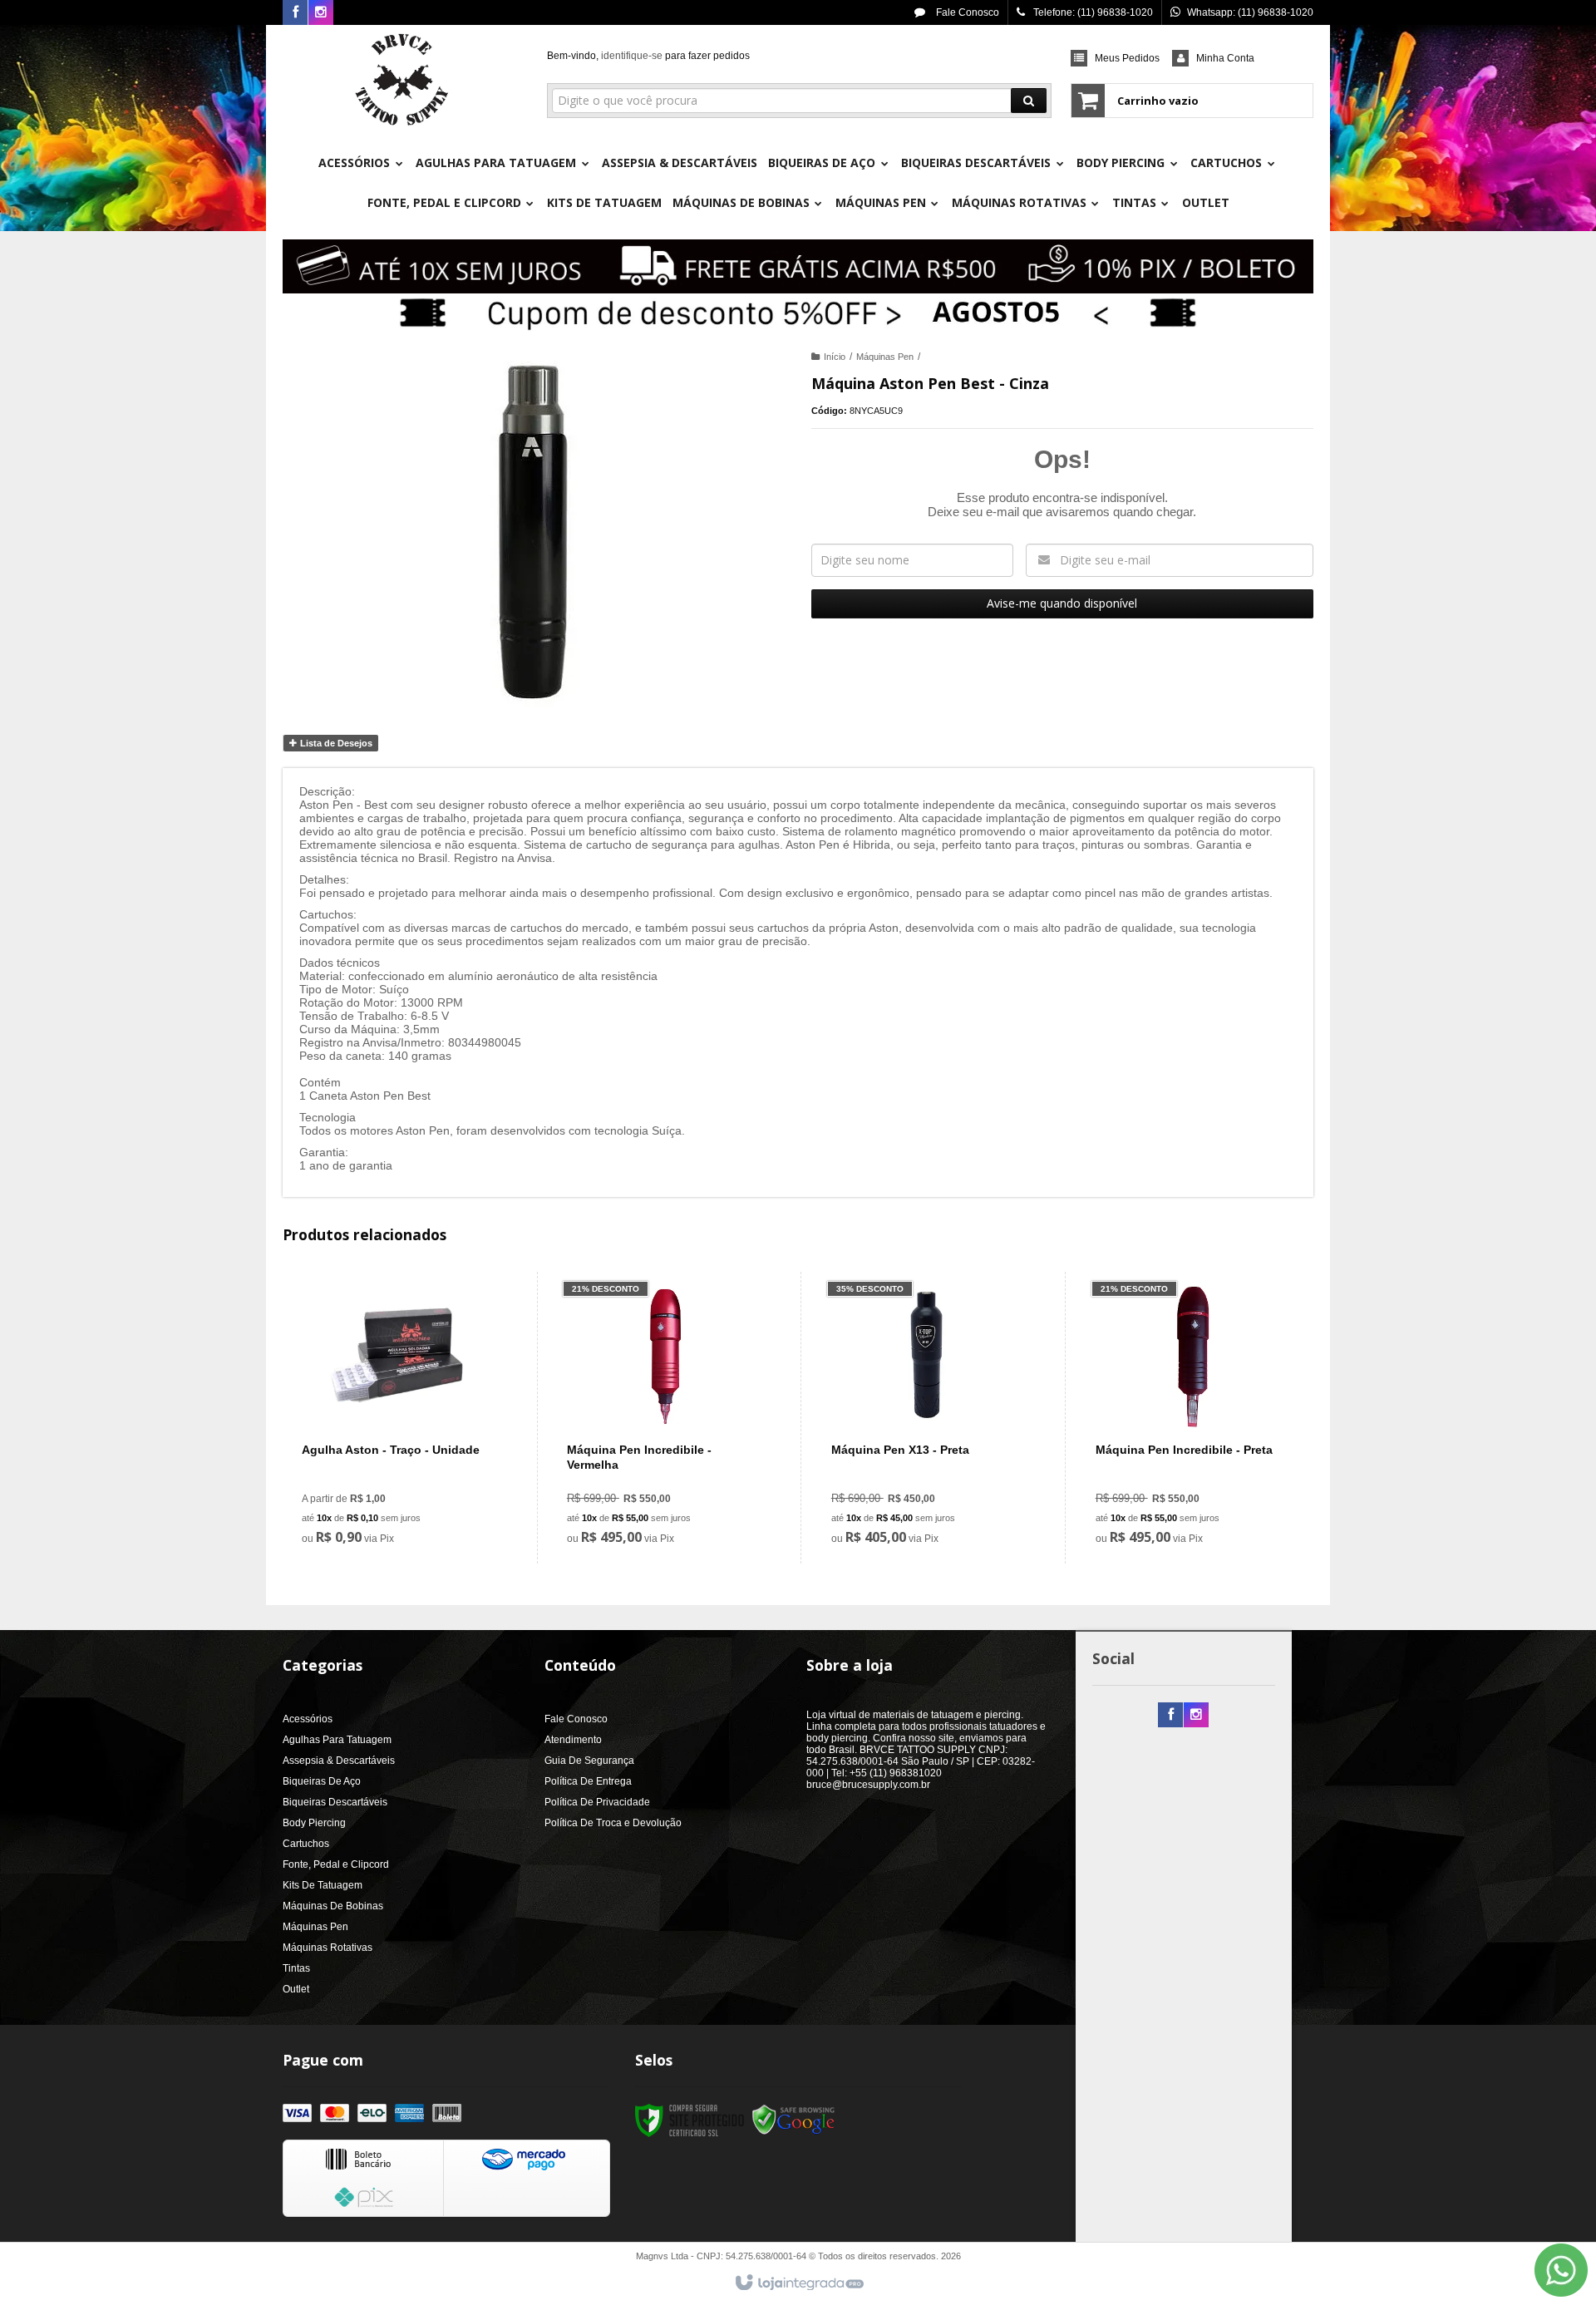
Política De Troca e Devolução (613, 1823)
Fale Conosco (966, 12)
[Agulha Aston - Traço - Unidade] (400, 1418)
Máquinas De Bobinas (333, 1906)
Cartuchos (306, 1844)
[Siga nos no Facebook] (295, 13)
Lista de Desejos (335, 743)
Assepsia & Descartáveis (339, 1761)
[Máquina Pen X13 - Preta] (929, 1418)
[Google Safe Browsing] (794, 2120)
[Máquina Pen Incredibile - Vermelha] (665, 1418)
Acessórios (308, 1719)
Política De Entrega (588, 1781)
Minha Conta (1225, 58)
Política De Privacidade (597, 1802)
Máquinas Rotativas (328, 1948)
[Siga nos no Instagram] (321, 13)
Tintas (296, 1968)
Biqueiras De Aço (322, 1781)
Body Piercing (314, 1823)
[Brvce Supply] (401, 80)
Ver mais (409, 1483)
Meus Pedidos (1127, 58)
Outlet (296, 1989)
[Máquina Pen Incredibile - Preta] (1193, 1418)
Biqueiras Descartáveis (335, 1802)
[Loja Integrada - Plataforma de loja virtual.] (798, 2283)
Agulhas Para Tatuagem (337, 1740)
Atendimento (573, 1740)
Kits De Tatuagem (323, 1885)
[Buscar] (1029, 101)
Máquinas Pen (885, 357)
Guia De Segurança (589, 1761)
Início (835, 357)
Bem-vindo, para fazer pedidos (648, 56)
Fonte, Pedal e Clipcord (336, 1864)
